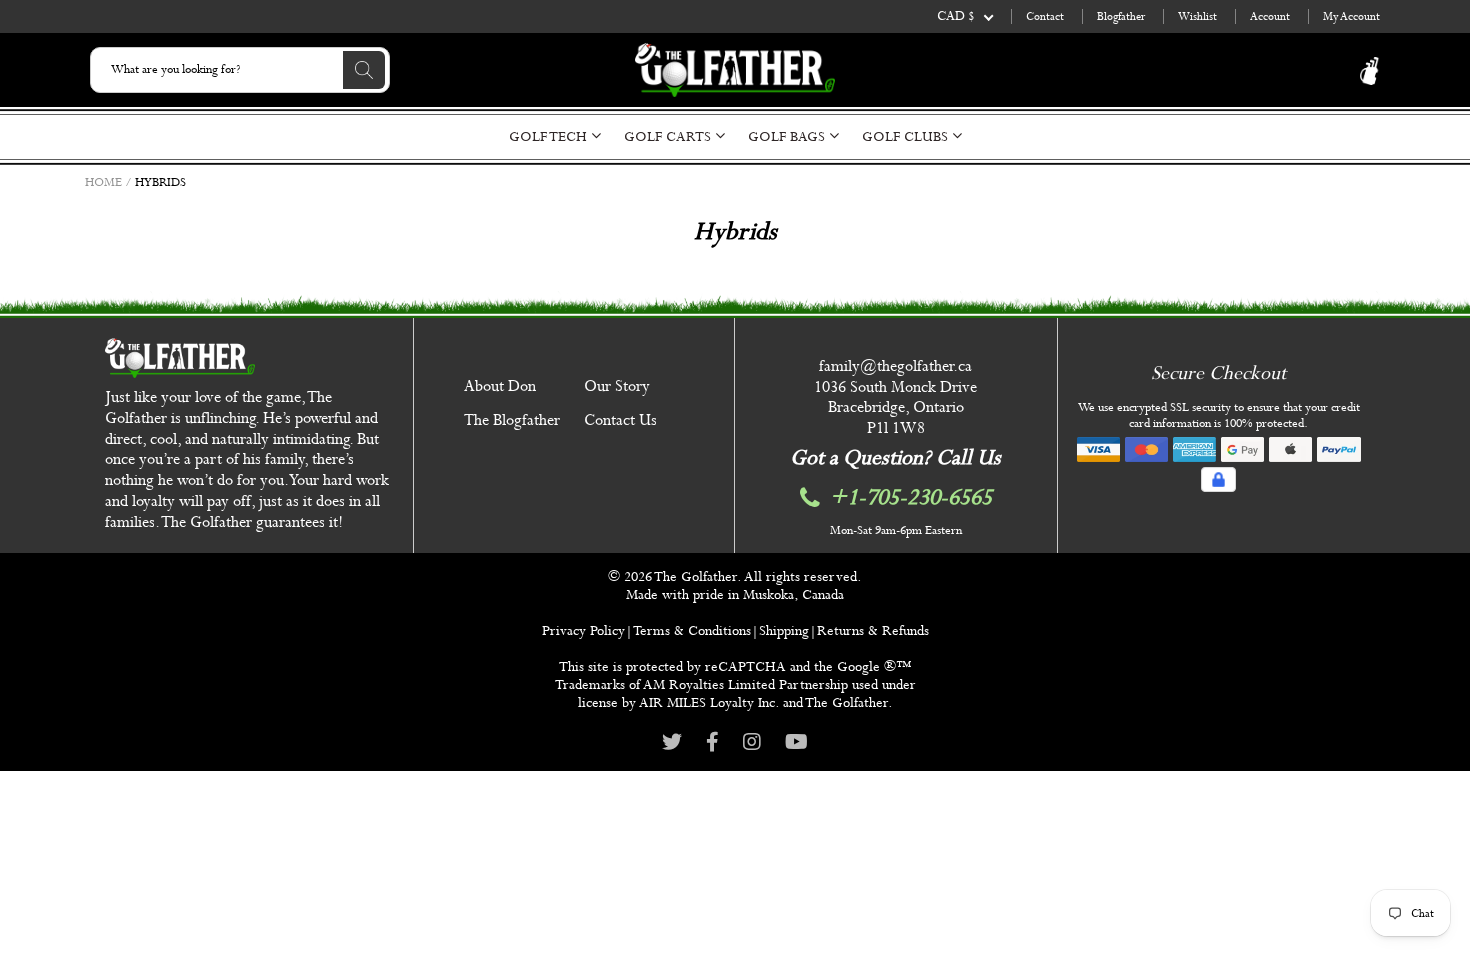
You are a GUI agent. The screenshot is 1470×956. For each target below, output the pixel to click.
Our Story (617, 386)
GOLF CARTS (669, 137)
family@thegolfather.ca (895, 366)
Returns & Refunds (873, 631)
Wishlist (1197, 16)
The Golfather (695, 577)
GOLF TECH (550, 137)
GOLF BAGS (788, 137)
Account (1270, 16)
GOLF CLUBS (907, 137)
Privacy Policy (583, 631)
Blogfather (1121, 16)
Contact (1045, 16)
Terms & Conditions (692, 631)
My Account (1351, 16)
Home (103, 183)
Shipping (784, 631)
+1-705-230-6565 (911, 498)
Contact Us (620, 420)
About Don (500, 386)
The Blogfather (512, 420)
